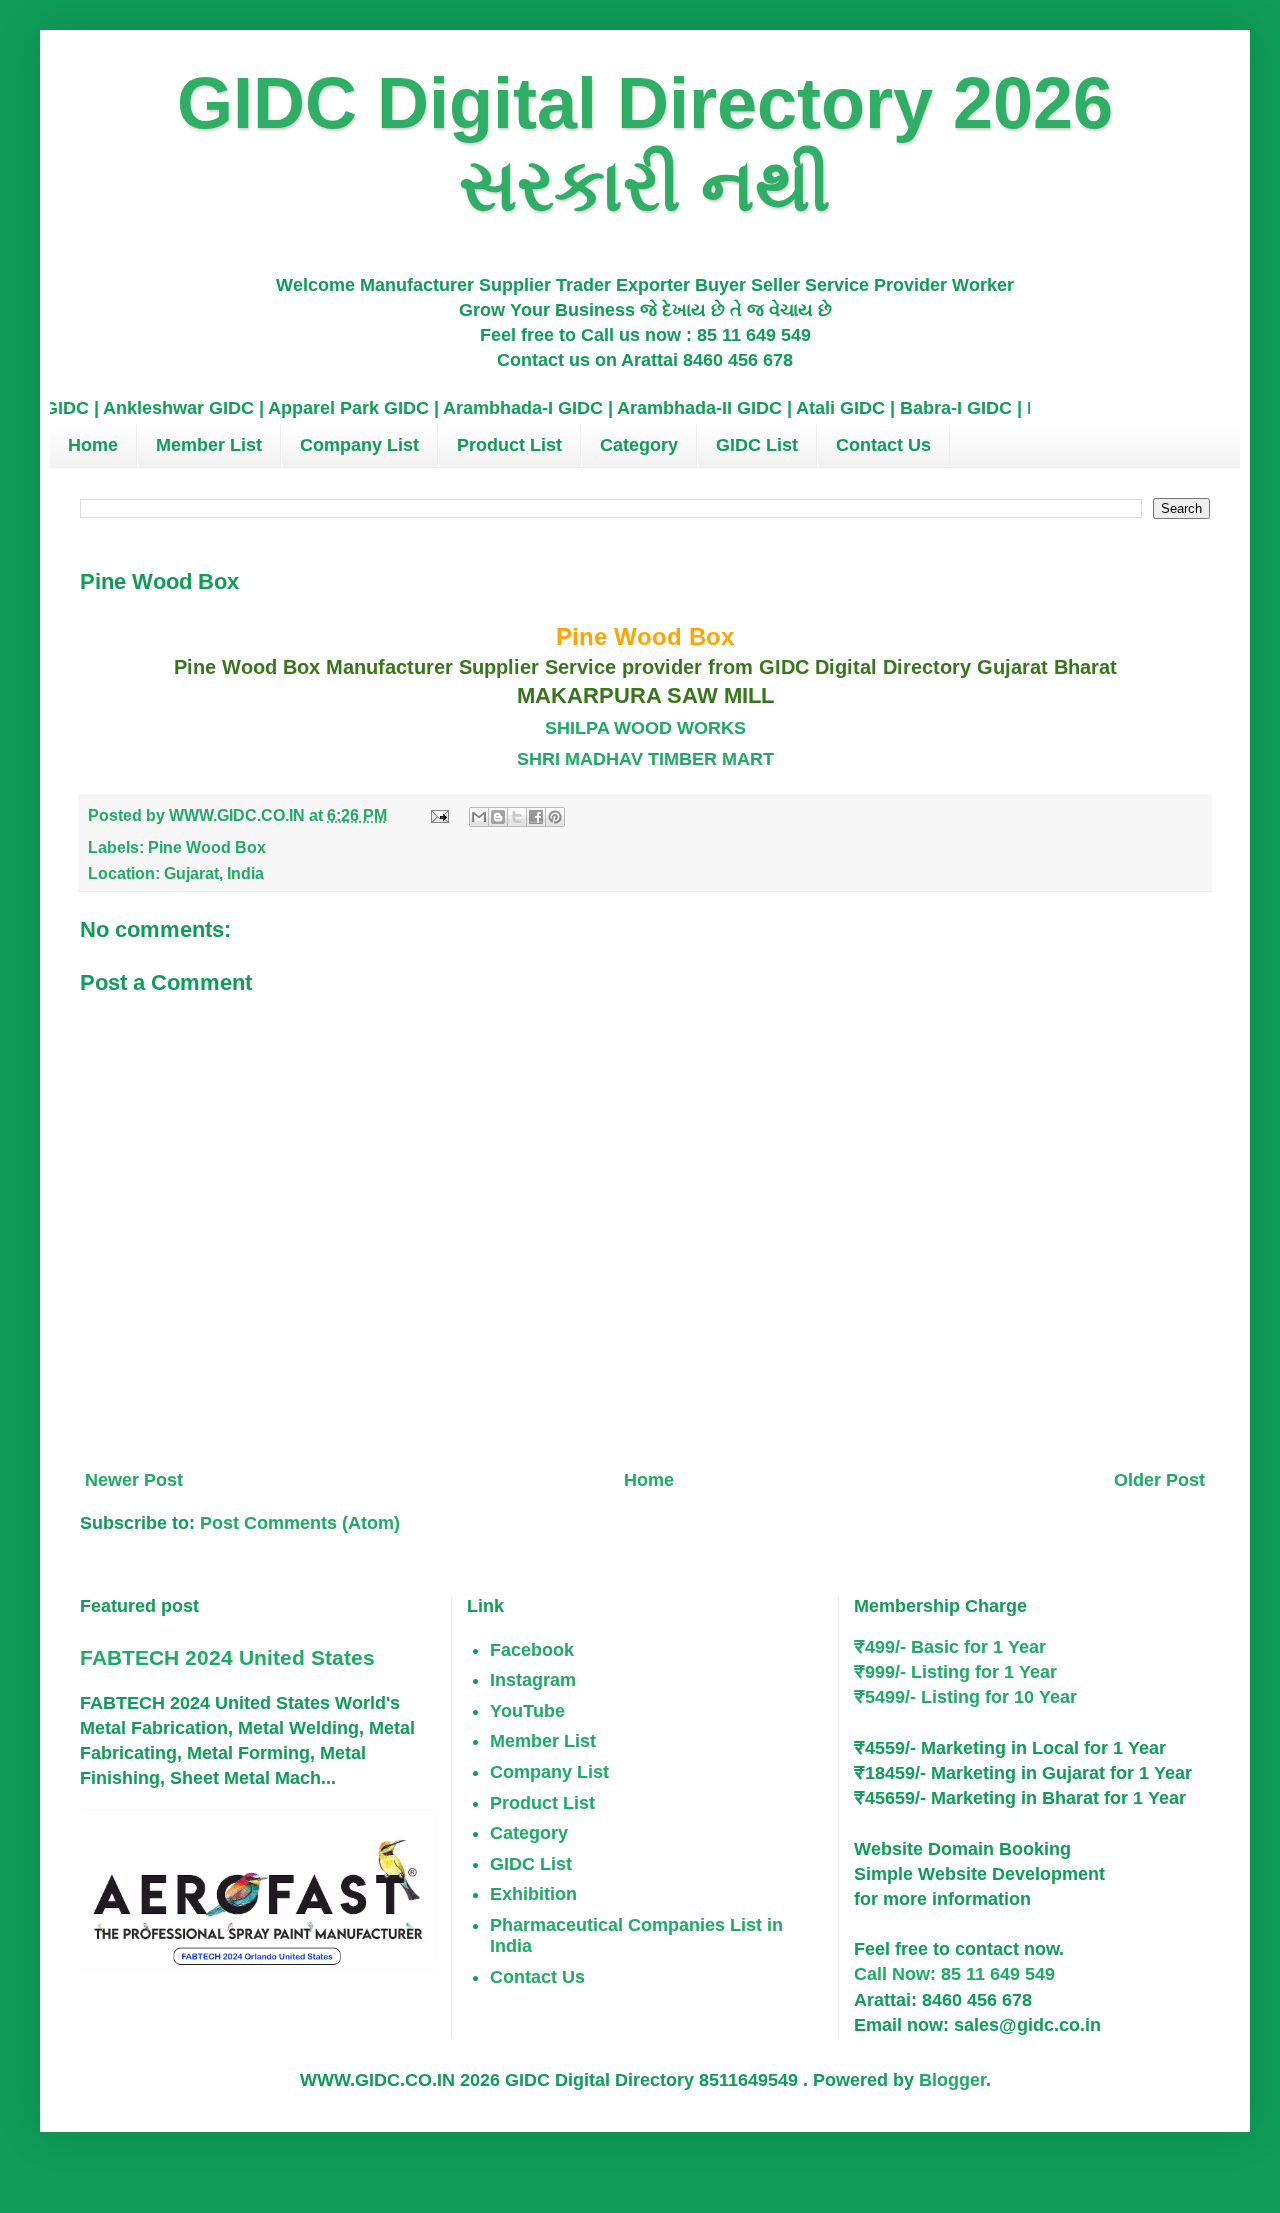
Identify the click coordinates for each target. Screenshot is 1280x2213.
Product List (509, 445)
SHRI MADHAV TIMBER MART (645, 759)
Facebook (532, 1650)
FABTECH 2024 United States (227, 1657)
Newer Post (134, 1480)
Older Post (1159, 1480)
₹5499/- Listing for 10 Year (965, 1697)
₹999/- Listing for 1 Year (955, 1672)
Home (93, 445)
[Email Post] (438, 815)
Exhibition (533, 1894)
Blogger (952, 2080)
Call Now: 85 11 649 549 (954, 1974)
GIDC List (757, 445)
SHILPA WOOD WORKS (645, 728)
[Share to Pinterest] (555, 817)
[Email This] (479, 817)
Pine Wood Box (207, 847)
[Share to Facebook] (536, 817)
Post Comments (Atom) (300, 1523)
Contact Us (883, 445)
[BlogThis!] (498, 817)
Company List (359, 445)
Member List (209, 445)
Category (639, 445)
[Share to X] (517, 817)
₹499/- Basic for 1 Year (950, 1647)
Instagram (533, 1680)
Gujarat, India (214, 873)
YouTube (527, 1711)
